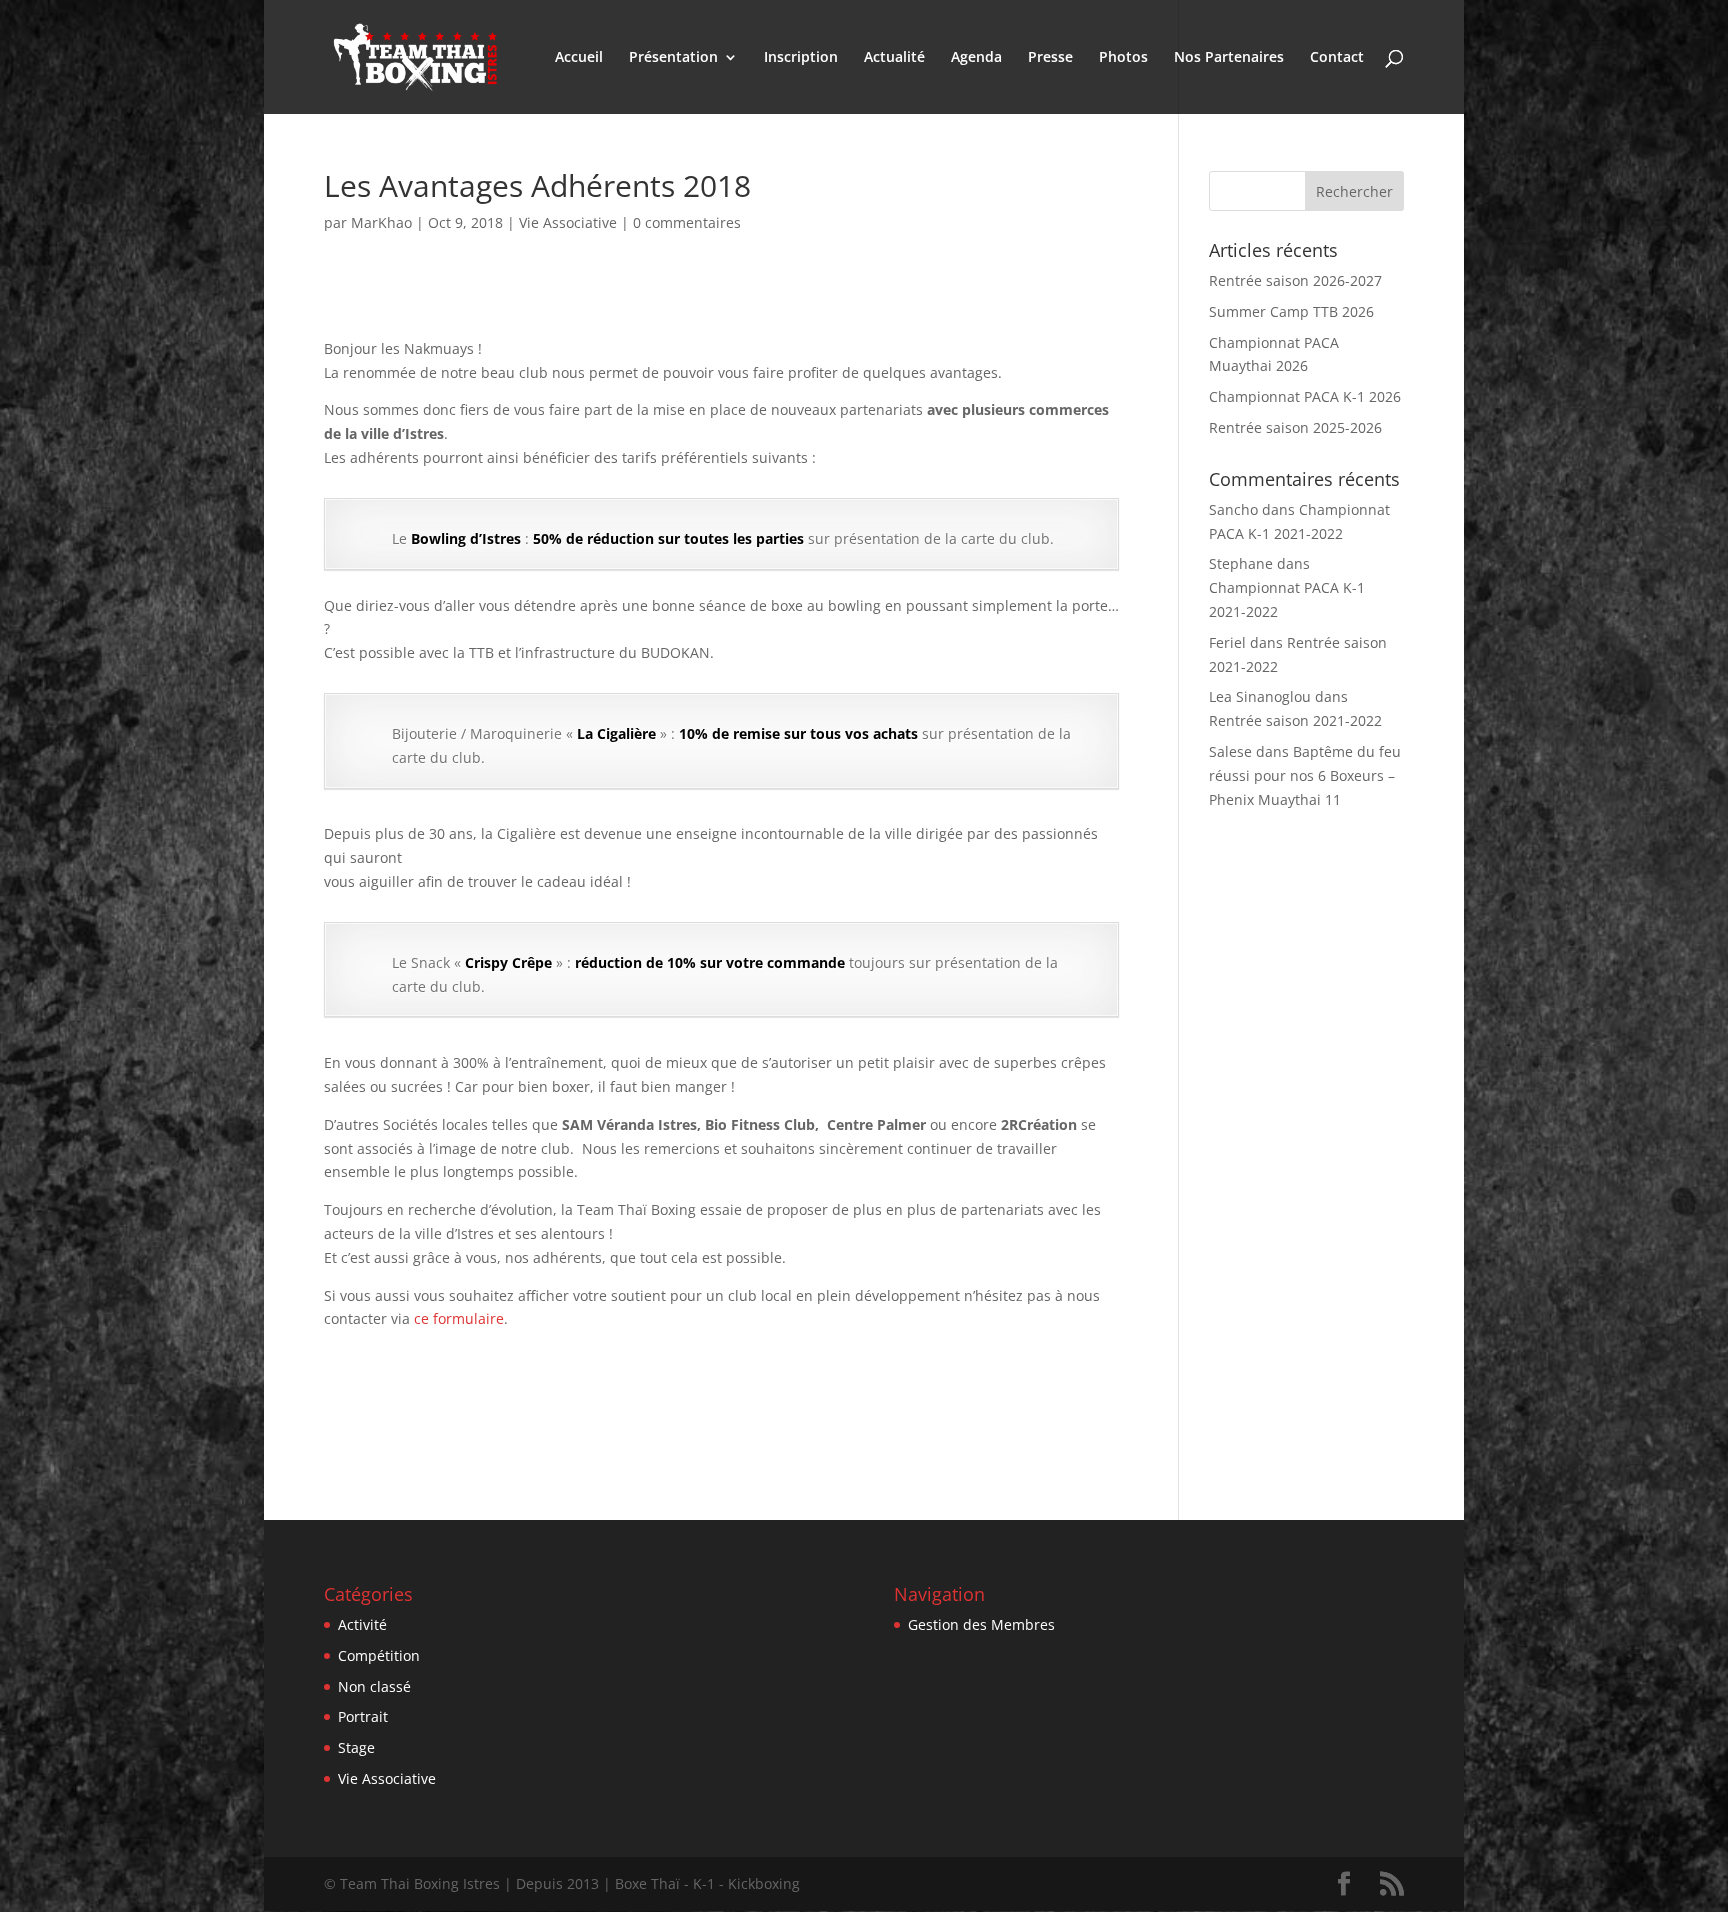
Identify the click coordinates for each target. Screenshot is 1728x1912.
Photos (1123, 58)
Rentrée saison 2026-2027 (1295, 280)
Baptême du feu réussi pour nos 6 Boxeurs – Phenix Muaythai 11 (1305, 775)
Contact (1337, 58)
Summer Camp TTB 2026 (1291, 311)
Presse (1050, 58)
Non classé (374, 1686)
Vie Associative (568, 222)
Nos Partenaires (1229, 58)
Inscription (801, 58)
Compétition (379, 1655)
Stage (356, 1747)
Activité (362, 1624)
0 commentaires (687, 222)
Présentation (673, 58)
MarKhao (381, 222)
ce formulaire (459, 1318)
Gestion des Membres (981, 1624)
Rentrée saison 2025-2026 (1295, 427)
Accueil (579, 58)
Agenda (976, 58)
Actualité (894, 58)
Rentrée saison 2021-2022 (1295, 720)
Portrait (363, 1716)
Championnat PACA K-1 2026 (1305, 396)
